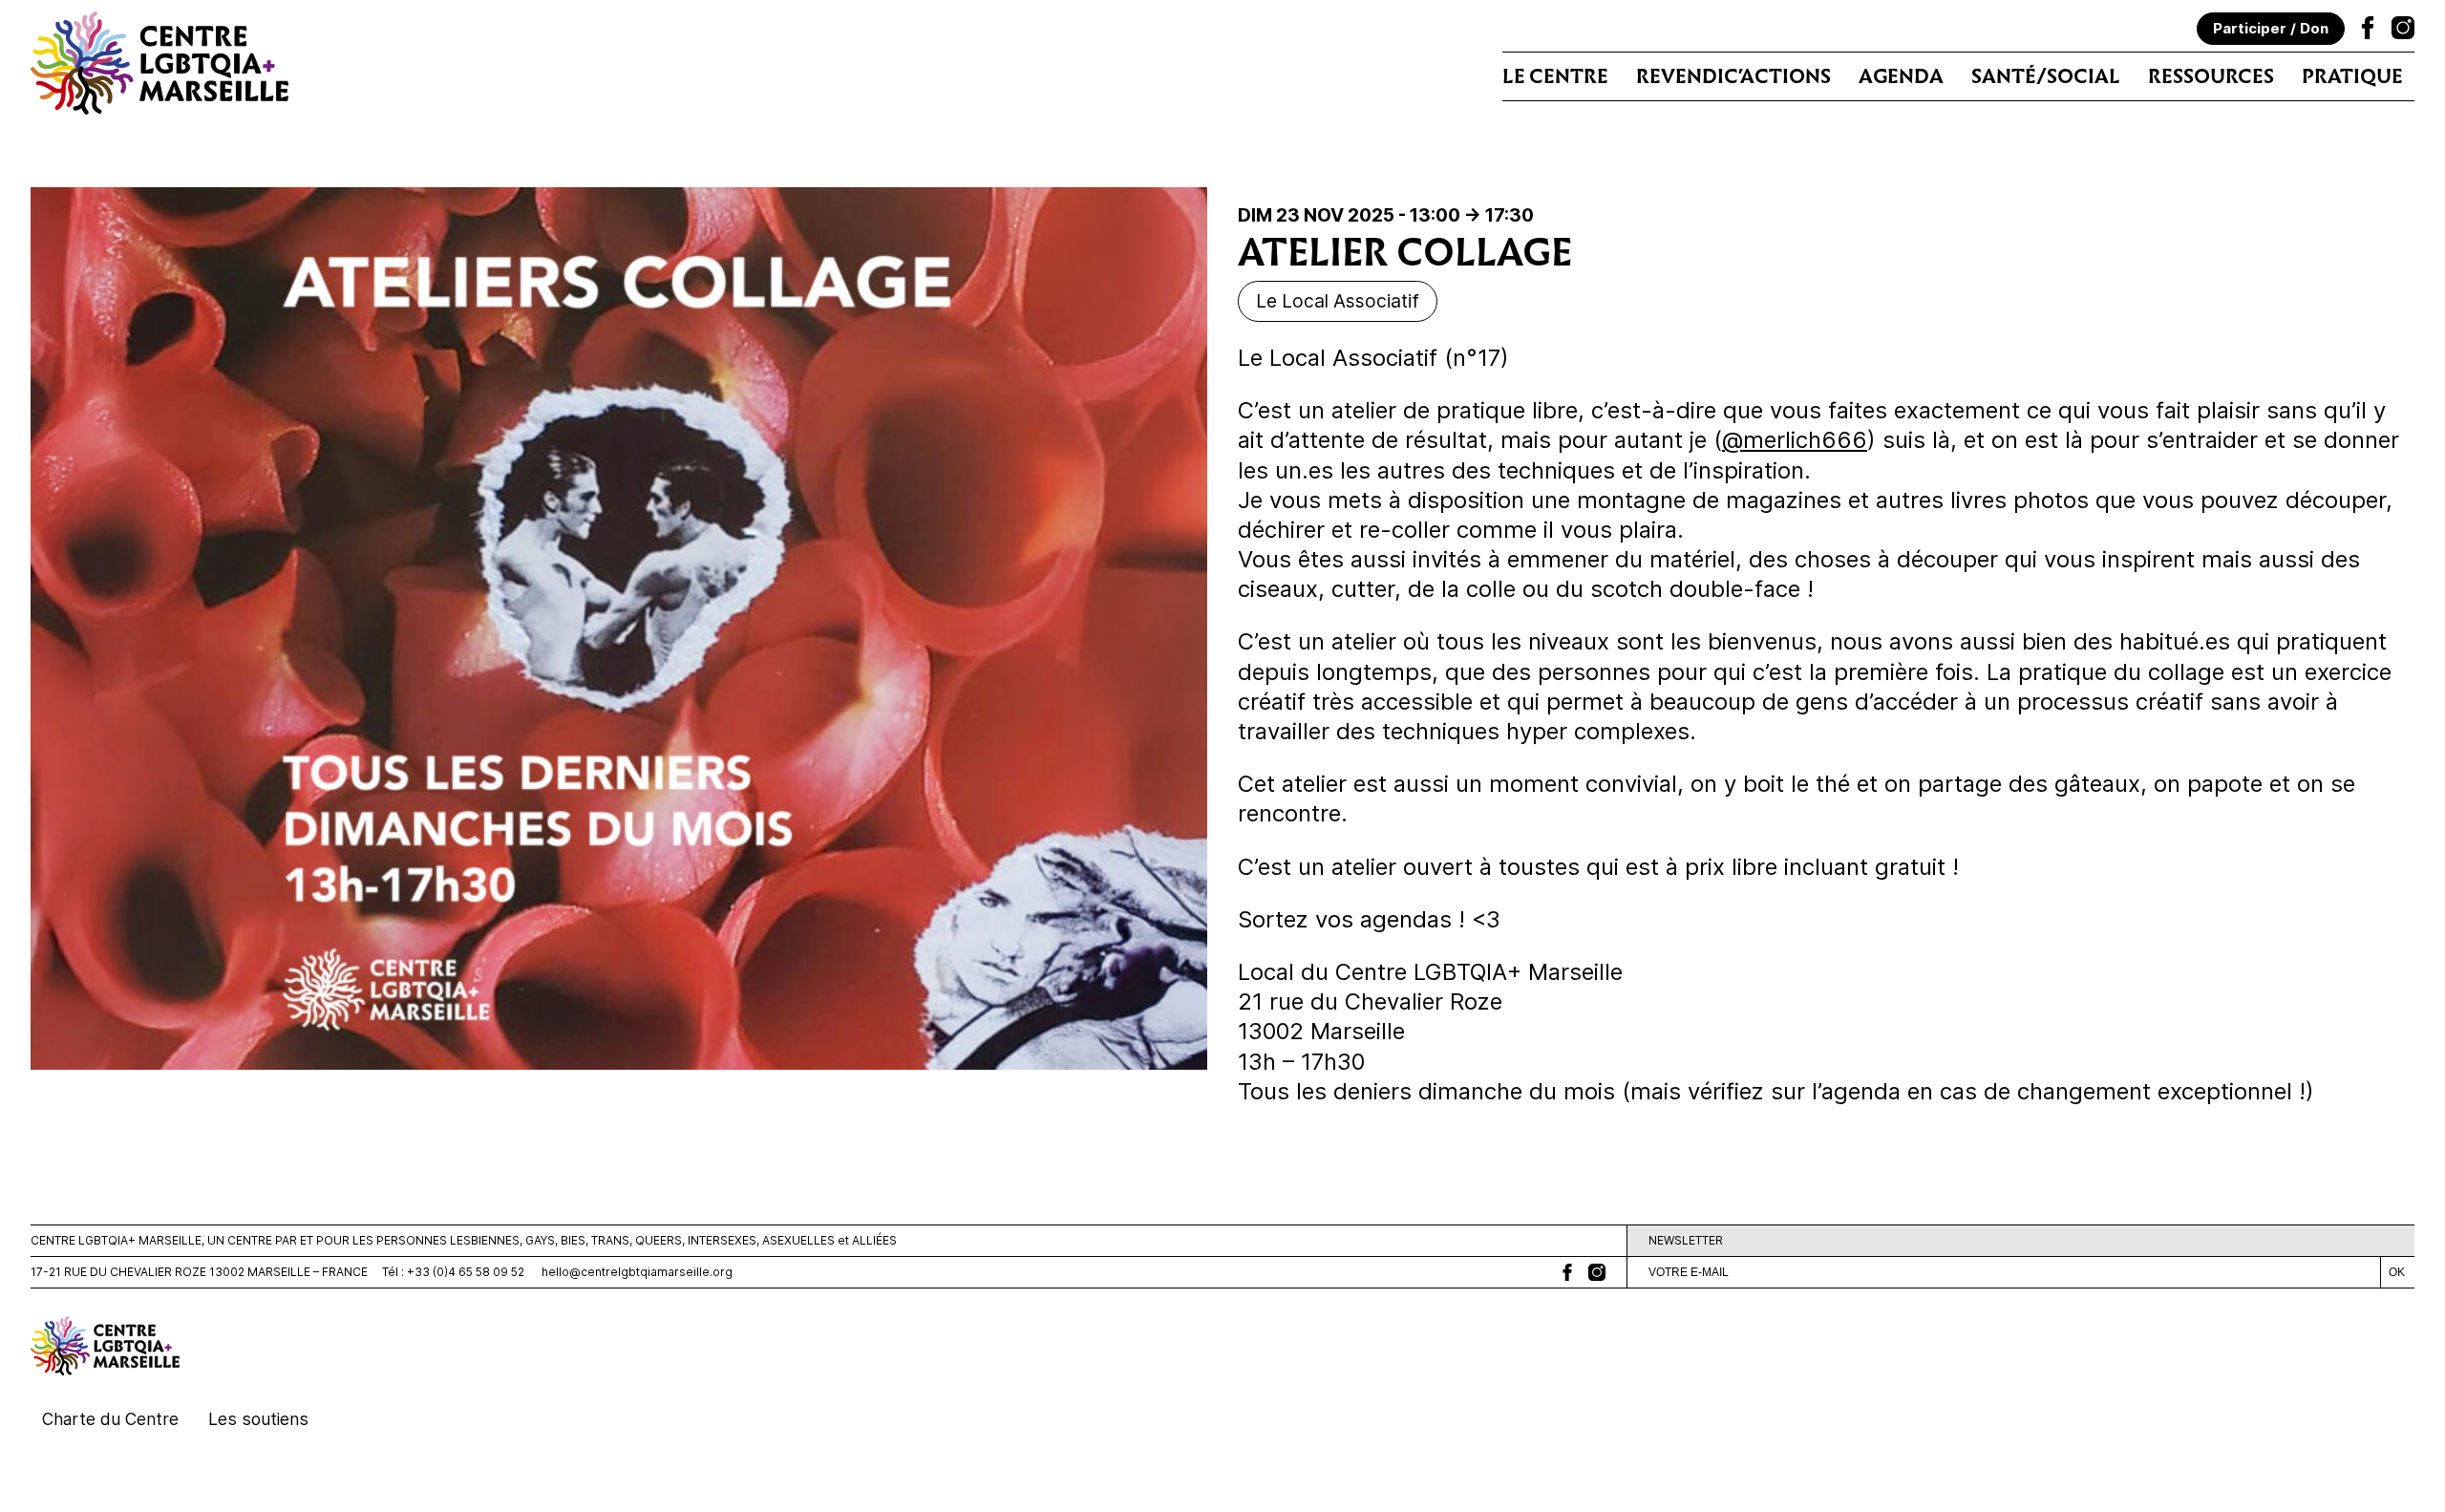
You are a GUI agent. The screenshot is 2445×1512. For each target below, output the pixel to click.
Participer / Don (2271, 28)
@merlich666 (1795, 440)
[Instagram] (2403, 31)
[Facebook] (2368, 31)
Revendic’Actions (1733, 76)
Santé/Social (2046, 76)
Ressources (2211, 76)
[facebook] (1567, 1272)
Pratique (2352, 76)
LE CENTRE (1555, 76)
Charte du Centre (110, 1419)
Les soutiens (258, 1419)
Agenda (1901, 76)
